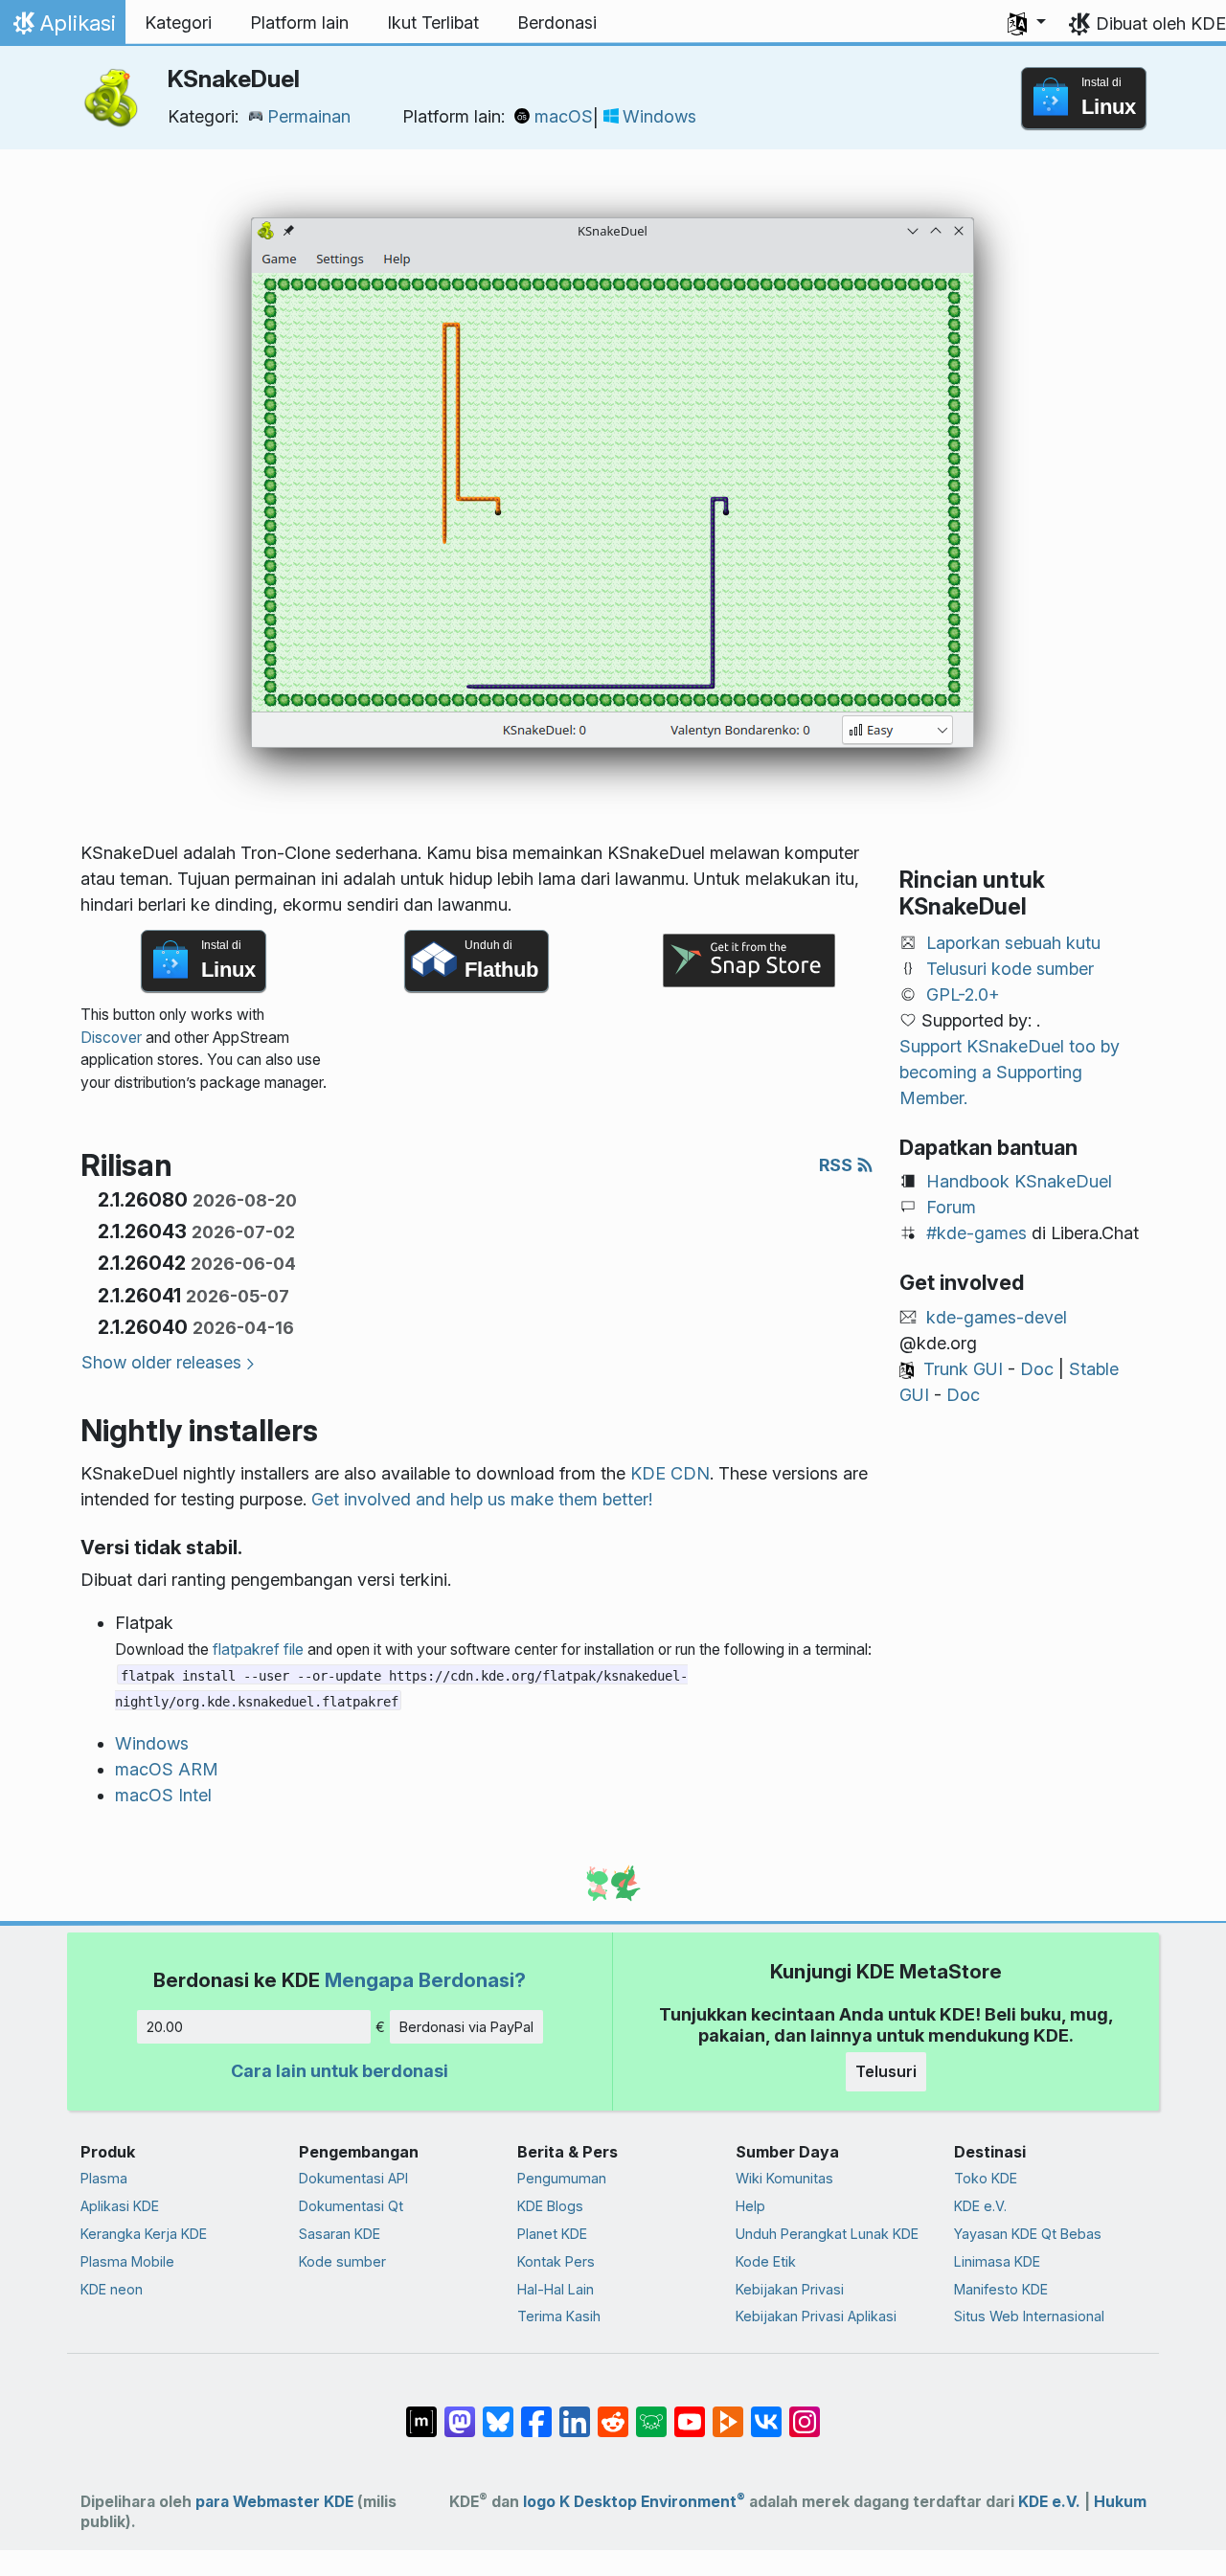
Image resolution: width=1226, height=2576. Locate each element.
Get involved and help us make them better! (482, 1499)
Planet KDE (552, 2234)
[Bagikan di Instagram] (805, 2412)
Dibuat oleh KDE (1161, 23)
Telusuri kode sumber (1010, 969)
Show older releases (161, 1362)
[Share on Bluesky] (498, 2412)
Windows (659, 116)
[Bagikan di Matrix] (421, 2412)
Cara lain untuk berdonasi (340, 2071)
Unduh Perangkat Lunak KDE (827, 2234)
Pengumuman (562, 2178)
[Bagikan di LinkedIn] (575, 2412)
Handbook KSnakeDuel (1019, 1181)
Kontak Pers (556, 2261)
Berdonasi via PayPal (466, 2027)
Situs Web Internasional (1029, 2316)
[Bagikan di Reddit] (613, 2412)
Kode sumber (342, 2261)
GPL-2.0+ (963, 994)
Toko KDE (986, 2178)
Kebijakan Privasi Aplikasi (816, 2316)
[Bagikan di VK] (766, 2412)
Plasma (104, 2178)
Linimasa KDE (997, 2261)
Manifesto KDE (1001, 2289)
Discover (111, 1038)
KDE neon (112, 2289)
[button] (1027, 23)
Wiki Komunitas (784, 2178)
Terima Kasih (559, 2316)
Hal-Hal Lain (556, 2289)
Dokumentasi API (353, 2178)
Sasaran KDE (340, 2234)
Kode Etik (766, 2261)
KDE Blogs (550, 2206)
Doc (1037, 1369)
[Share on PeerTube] (728, 2412)
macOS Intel (163, 1795)
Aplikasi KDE (120, 2206)
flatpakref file (258, 1650)
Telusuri (886, 2071)
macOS (564, 116)
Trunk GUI (963, 1369)
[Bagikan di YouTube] (690, 2412)
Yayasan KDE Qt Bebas (1028, 2234)
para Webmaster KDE (274, 2502)
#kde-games (976, 1233)
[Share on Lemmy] (651, 2412)
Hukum (1120, 2502)
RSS (838, 1165)
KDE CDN (670, 1473)
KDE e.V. (980, 2206)
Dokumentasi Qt (351, 2206)
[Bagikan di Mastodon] (460, 2412)
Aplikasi (62, 28)
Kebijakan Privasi (790, 2289)
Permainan (309, 116)
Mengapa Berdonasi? (425, 1980)
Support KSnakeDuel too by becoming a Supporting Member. (1010, 1072)
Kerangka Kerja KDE (144, 2234)
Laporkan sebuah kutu (1013, 943)
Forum (951, 1207)
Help (750, 2206)
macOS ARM (167, 1769)
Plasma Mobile (127, 2261)
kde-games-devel (997, 1317)
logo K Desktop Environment (634, 2502)
